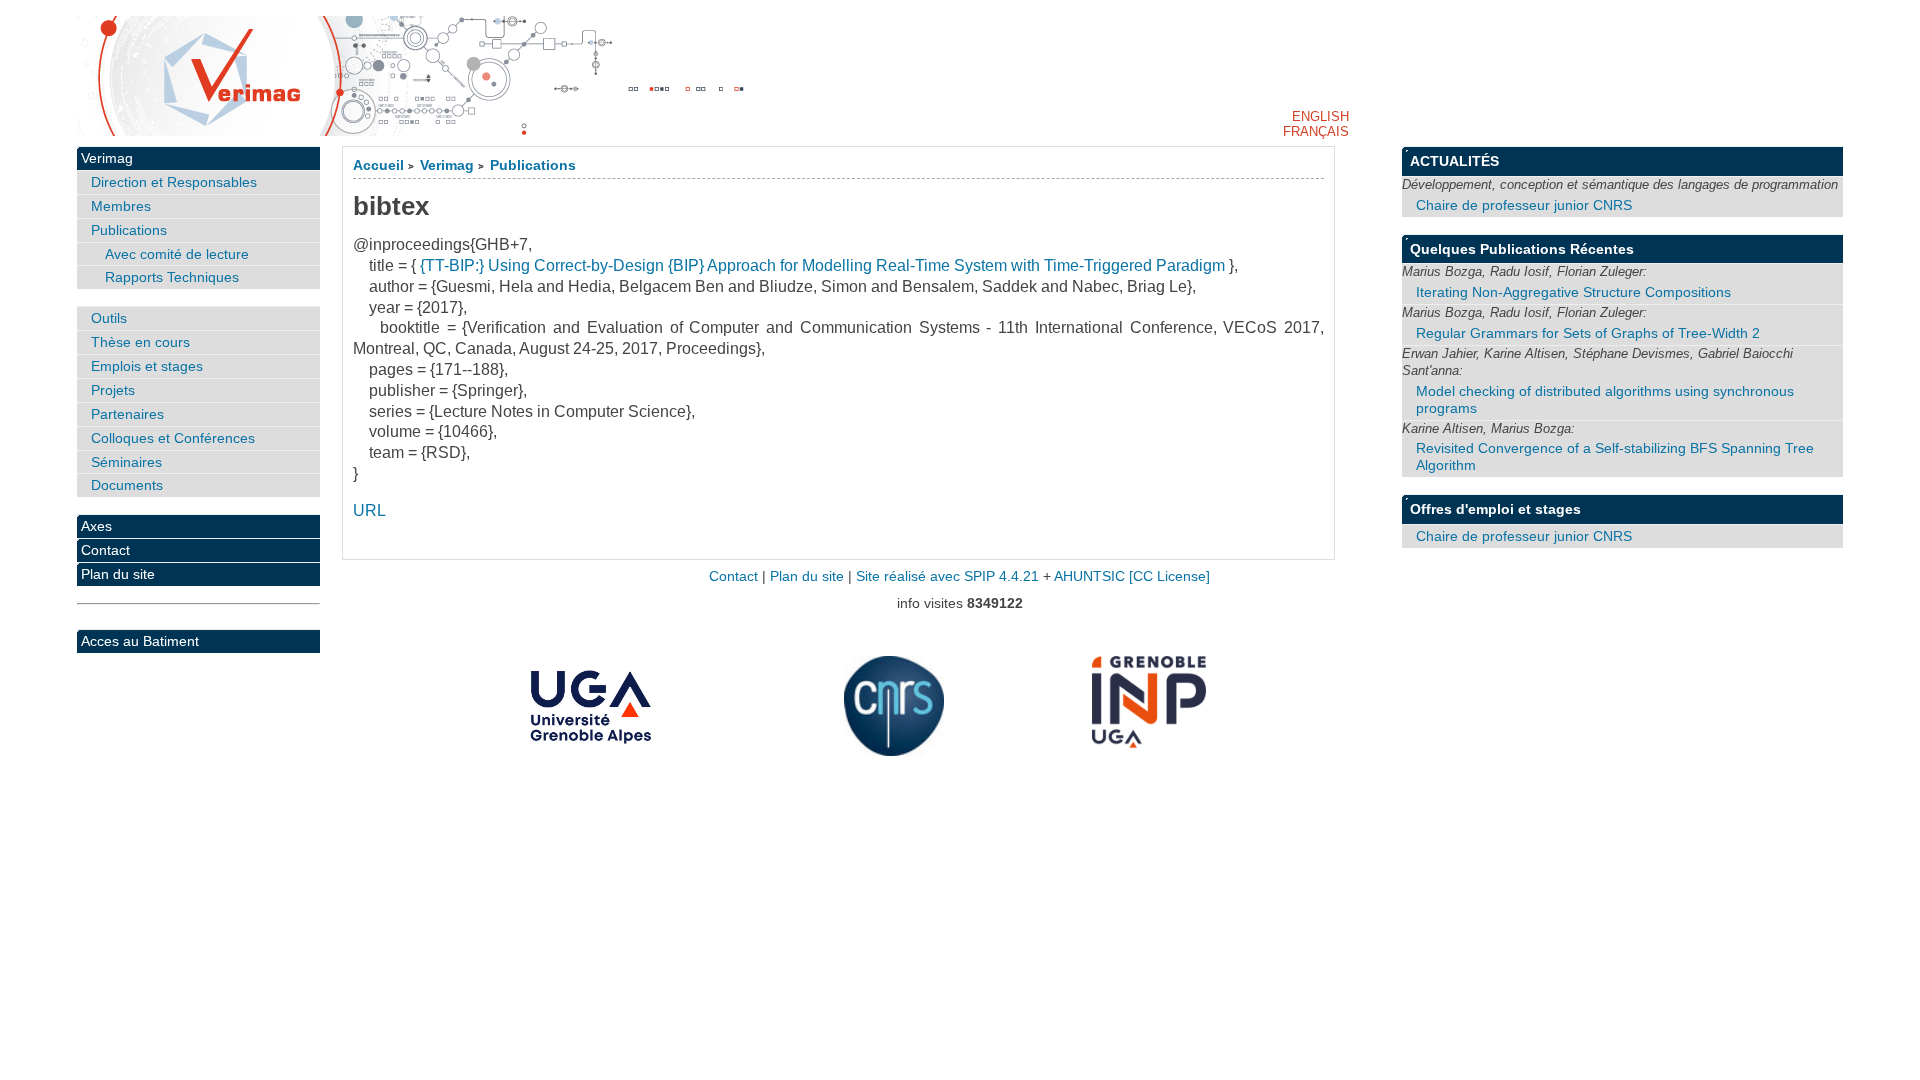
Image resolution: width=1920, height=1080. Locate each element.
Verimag (447, 165)
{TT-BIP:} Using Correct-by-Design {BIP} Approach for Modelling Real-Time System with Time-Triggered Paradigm (822, 265)
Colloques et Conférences (173, 438)
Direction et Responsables (174, 182)
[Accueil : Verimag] (960, 76)
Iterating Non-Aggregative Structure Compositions (1573, 292)
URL (369, 510)
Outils (109, 318)
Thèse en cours (140, 342)
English (1320, 116)
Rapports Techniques (172, 277)
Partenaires (127, 414)
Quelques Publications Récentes (1522, 249)
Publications (533, 165)
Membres (121, 206)
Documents (127, 485)
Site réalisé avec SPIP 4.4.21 (947, 576)
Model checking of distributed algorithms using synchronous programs (1605, 399)
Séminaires (126, 462)
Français (1316, 131)
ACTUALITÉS (1454, 161)
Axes (96, 526)
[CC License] (1169, 576)
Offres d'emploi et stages (1495, 509)
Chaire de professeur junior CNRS (1524, 205)
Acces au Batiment (140, 641)
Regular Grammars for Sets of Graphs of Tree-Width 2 (1588, 333)
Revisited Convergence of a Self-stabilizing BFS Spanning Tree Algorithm (1615, 456)
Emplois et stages (147, 366)
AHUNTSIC (1089, 576)
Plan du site (118, 574)
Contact (105, 550)
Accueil (378, 165)
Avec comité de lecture (177, 254)
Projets (113, 390)
